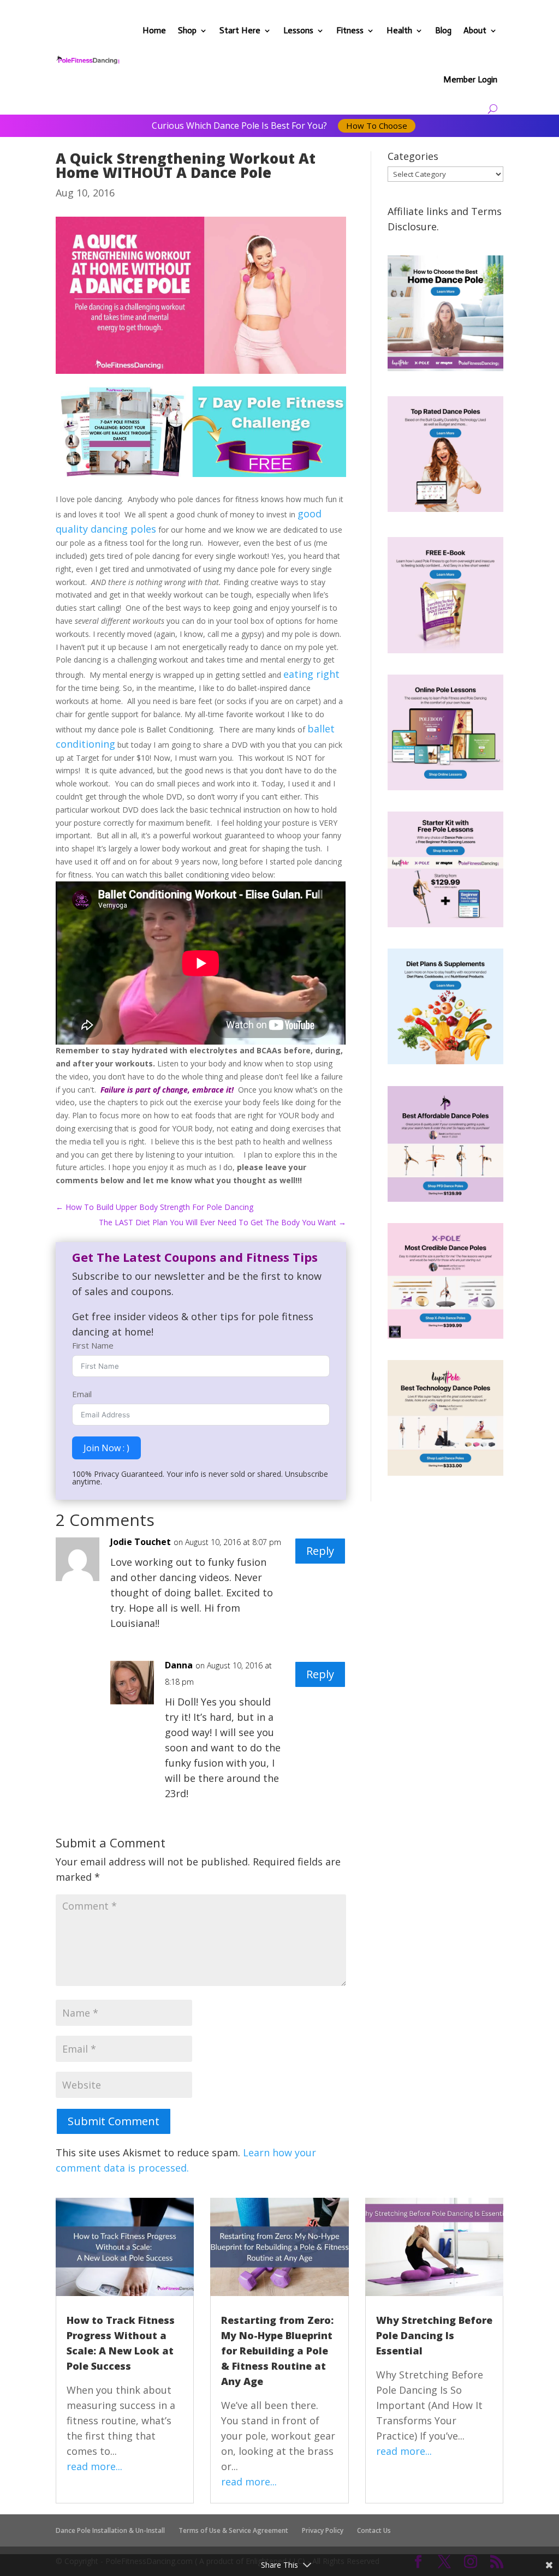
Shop (187, 30)
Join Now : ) (106, 1448)
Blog (443, 30)
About (475, 30)
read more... (94, 2466)
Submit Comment (114, 2121)
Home (154, 30)
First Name (93, 1345)
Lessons (298, 30)
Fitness (350, 30)
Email (82, 1394)
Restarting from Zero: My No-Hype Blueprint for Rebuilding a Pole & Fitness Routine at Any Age (277, 2351)
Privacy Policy (323, 2530)
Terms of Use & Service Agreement (233, 2530)
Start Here (240, 30)
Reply (320, 1551)
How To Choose (377, 126)
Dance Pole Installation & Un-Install (110, 2530)
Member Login (470, 79)
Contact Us (374, 2530)
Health (399, 30)
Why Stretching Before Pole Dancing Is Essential (434, 2335)
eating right (311, 674)
